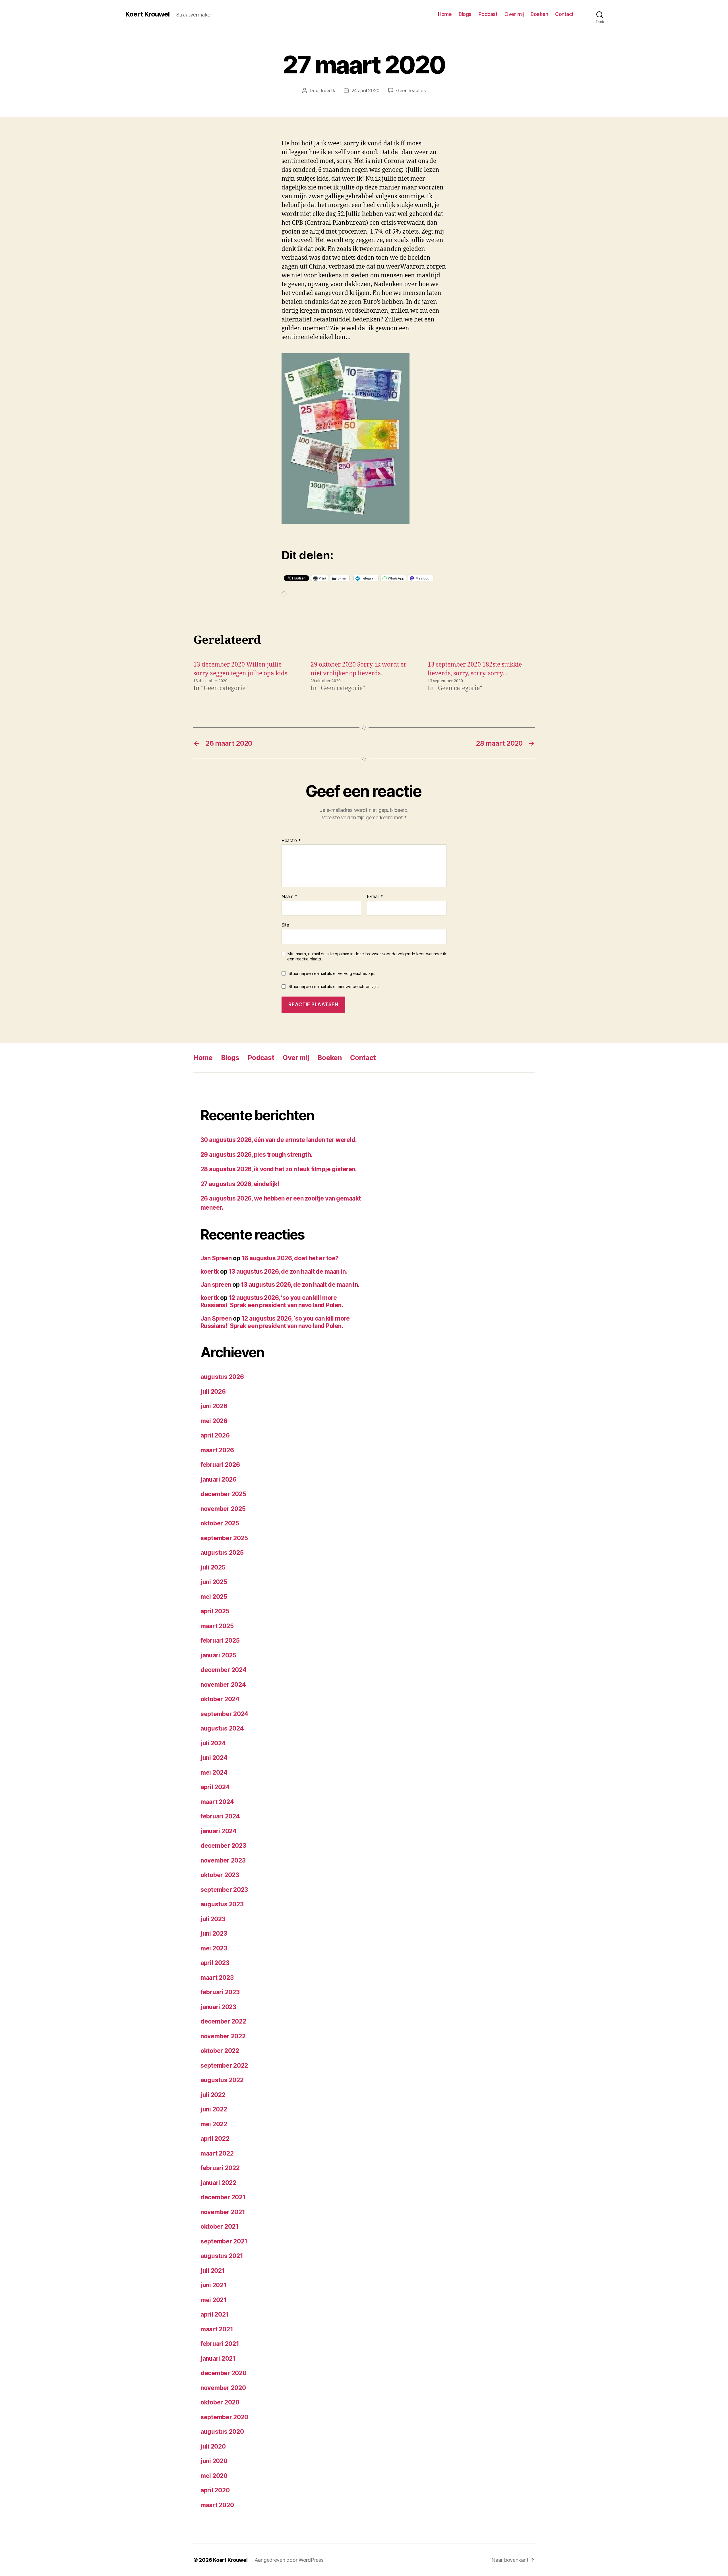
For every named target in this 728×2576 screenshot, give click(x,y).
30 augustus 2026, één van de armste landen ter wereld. (279, 1140)
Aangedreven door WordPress (289, 2560)
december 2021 (223, 2197)
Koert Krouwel (147, 14)
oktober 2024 (220, 1699)
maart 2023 (217, 1978)
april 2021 (215, 2314)
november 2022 (223, 2036)
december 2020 (224, 2373)
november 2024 (223, 1685)
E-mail (375, 897)
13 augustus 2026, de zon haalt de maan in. (288, 1271)
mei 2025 (214, 1597)
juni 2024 (214, 1758)
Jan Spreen (216, 1258)
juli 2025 (213, 1567)
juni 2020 (214, 2461)
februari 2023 (220, 1992)
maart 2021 (217, 2329)
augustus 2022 (222, 2080)
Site (285, 925)
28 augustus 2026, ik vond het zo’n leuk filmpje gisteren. (279, 1169)
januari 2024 (219, 1831)
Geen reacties (411, 90)
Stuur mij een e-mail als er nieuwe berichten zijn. (334, 986)
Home (445, 14)
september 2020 (224, 2417)
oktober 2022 (220, 2051)
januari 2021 (218, 2359)
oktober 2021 (220, 2227)
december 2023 (223, 1846)
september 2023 (224, 1890)
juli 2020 (213, 2446)
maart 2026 (217, 1450)
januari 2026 (219, 1479)
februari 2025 (220, 1640)
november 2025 (223, 1509)
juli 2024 (213, 1743)
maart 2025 (217, 1626)
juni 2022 (214, 2109)
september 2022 (224, 2065)
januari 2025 (218, 1655)
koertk (328, 90)
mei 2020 (214, 2476)
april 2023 (215, 1963)
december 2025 (223, 1494)
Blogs (465, 14)
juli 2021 (213, 2271)
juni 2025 (214, 1582)
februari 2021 (220, 2344)
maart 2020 (217, 2505)
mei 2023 (214, 1948)
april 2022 (215, 2139)
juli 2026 (213, 1392)
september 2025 (224, 1538)
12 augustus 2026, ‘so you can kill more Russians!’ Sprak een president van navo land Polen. (272, 1301)
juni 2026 (214, 1406)
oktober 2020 (220, 2402)
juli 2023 (213, 1919)
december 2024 (224, 1670)
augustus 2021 (222, 2256)
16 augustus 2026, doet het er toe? (290, 1258)
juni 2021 (214, 2285)
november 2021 (223, 2212)
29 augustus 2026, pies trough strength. (257, 1155)
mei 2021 (214, 2300)
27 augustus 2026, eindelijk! (240, 1184)
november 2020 (223, 2388)
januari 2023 (218, 2007)
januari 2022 (218, 2183)
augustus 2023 (222, 1904)
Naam (289, 897)
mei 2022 (214, 2124)
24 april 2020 (366, 90)
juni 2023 (214, 1933)
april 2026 (215, 1435)
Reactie (291, 841)
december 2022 (223, 2021)
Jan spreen (216, 1285)
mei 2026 (214, 1421)
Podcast (488, 14)
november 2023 (223, 1860)
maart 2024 (217, 1802)
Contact (564, 14)
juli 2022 (213, 2095)
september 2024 (224, 1714)
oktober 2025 (220, 1523)
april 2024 (215, 1787)
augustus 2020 (222, 2432)
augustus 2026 (222, 1377)
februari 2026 (220, 1465)
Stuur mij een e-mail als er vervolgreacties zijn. (332, 973)
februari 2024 (220, 1816)
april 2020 (215, 2490)
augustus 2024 (222, 1728)
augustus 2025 (222, 1553)
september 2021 (224, 2241)
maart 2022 (217, 2153)
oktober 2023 (220, 1875)
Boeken (539, 14)
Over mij (514, 14)
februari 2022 (220, 2168)
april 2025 (215, 1611)
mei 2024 (214, 1772)
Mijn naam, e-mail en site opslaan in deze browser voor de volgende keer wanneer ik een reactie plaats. (367, 957)
